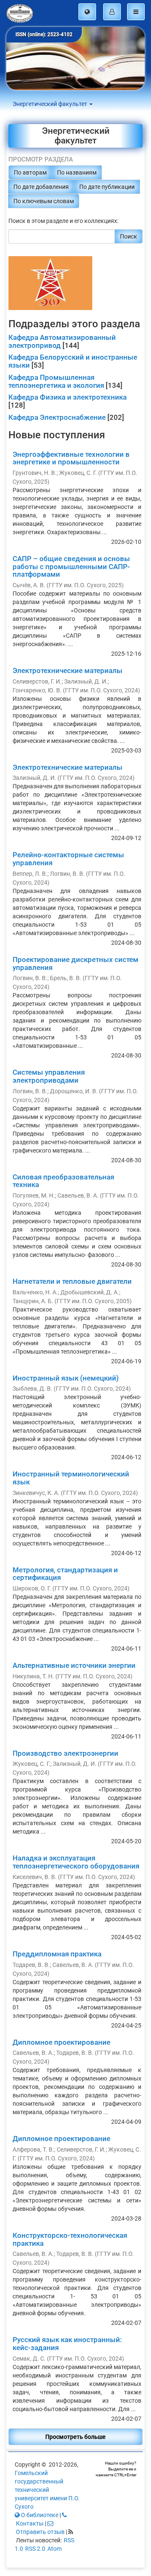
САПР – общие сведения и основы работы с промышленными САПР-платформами (71, 566)
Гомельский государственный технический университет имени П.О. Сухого (47, 2490)
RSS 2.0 (35, 2549)
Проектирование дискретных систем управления (75, 963)
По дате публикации (107, 187)
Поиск (129, 236)
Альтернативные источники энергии (74, 1665)
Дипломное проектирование (61, 2042)
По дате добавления (41, 187)
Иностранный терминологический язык (71, 1478)
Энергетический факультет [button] (51, 104)
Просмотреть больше (75, 2437)
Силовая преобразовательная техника (63, 1181)
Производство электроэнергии (65, 1753)
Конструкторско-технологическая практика (70, 2239)
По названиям (77, 172)
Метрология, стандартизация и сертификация (65, 1574)
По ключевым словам (44, 201)
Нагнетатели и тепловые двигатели (72, 1281)
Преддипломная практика (57, 1954)
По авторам (30, 172)
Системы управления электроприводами (49, 1076)
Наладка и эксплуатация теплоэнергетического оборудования (76, 1862)
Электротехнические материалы (68, 671)
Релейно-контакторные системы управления (68, 859)
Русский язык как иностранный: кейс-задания (67, 2344)
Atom (55, 2549)
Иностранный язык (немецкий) (66, 1378)
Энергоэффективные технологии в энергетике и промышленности (71, 458)
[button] (87, 12)
